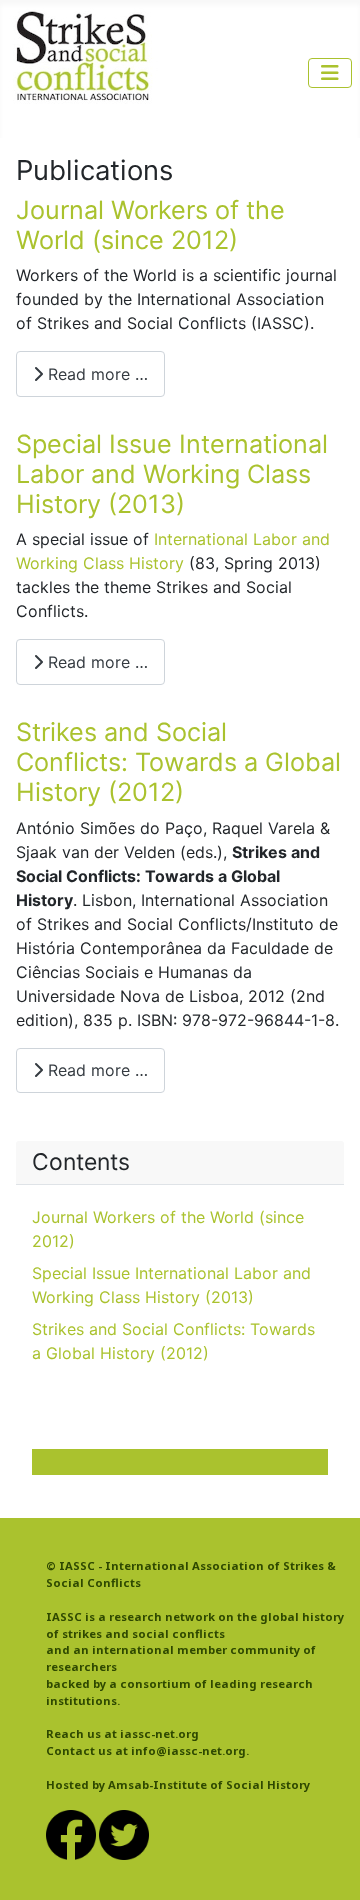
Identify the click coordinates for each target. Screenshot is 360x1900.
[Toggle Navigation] (330, 73)
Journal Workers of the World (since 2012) (150, 225)
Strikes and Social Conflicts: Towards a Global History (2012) (178, 762)
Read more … (95, 374)
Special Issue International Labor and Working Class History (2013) (172, 474)
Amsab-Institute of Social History (209, 1784)
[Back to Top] (325, 1863)
